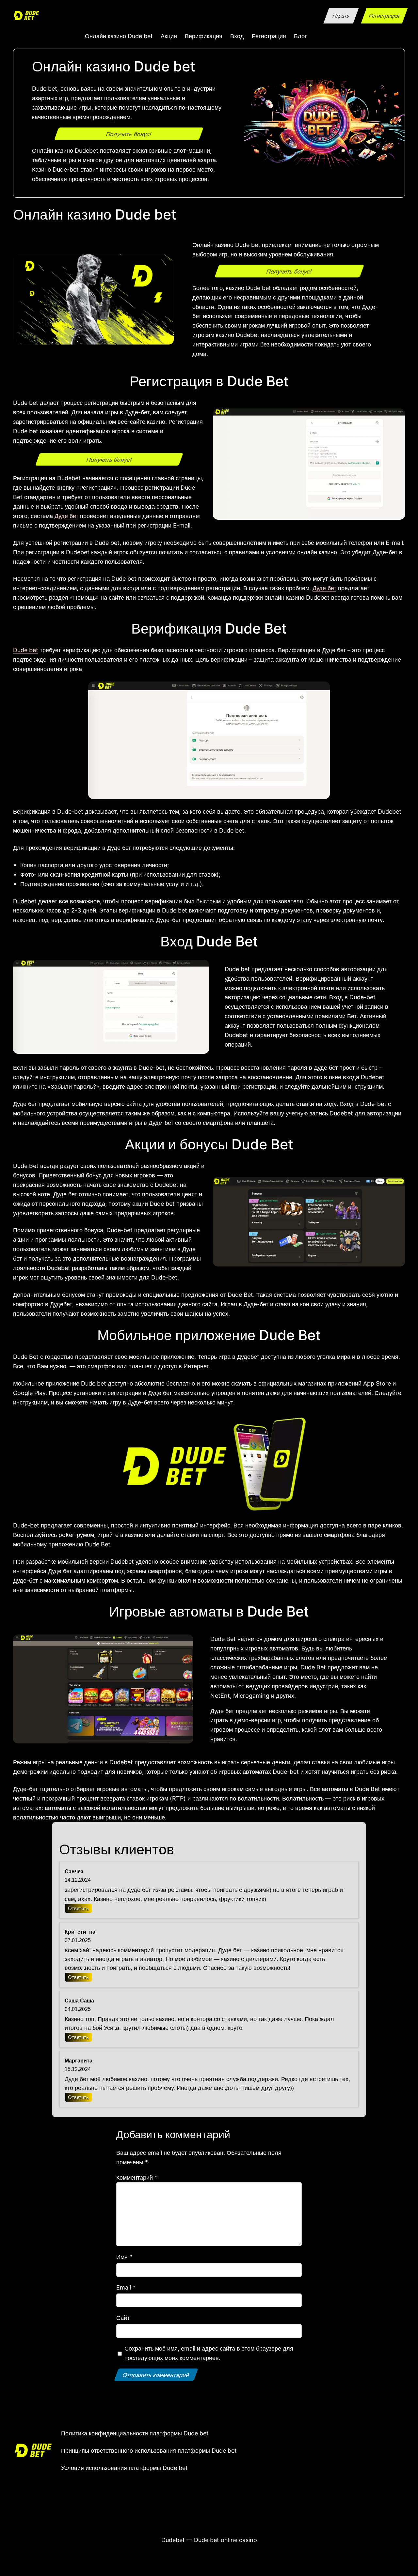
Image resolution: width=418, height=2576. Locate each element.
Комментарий (137, 2177)
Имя (124, 2257)
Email (126, 2287)
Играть (341, 16)
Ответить (78, 1908)
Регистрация (384, 16)
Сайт (123, 2318)
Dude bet (26, 650)
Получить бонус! (129, 134)
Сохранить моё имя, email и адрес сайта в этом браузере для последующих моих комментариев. (209, 2353)
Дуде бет (66, 516)
